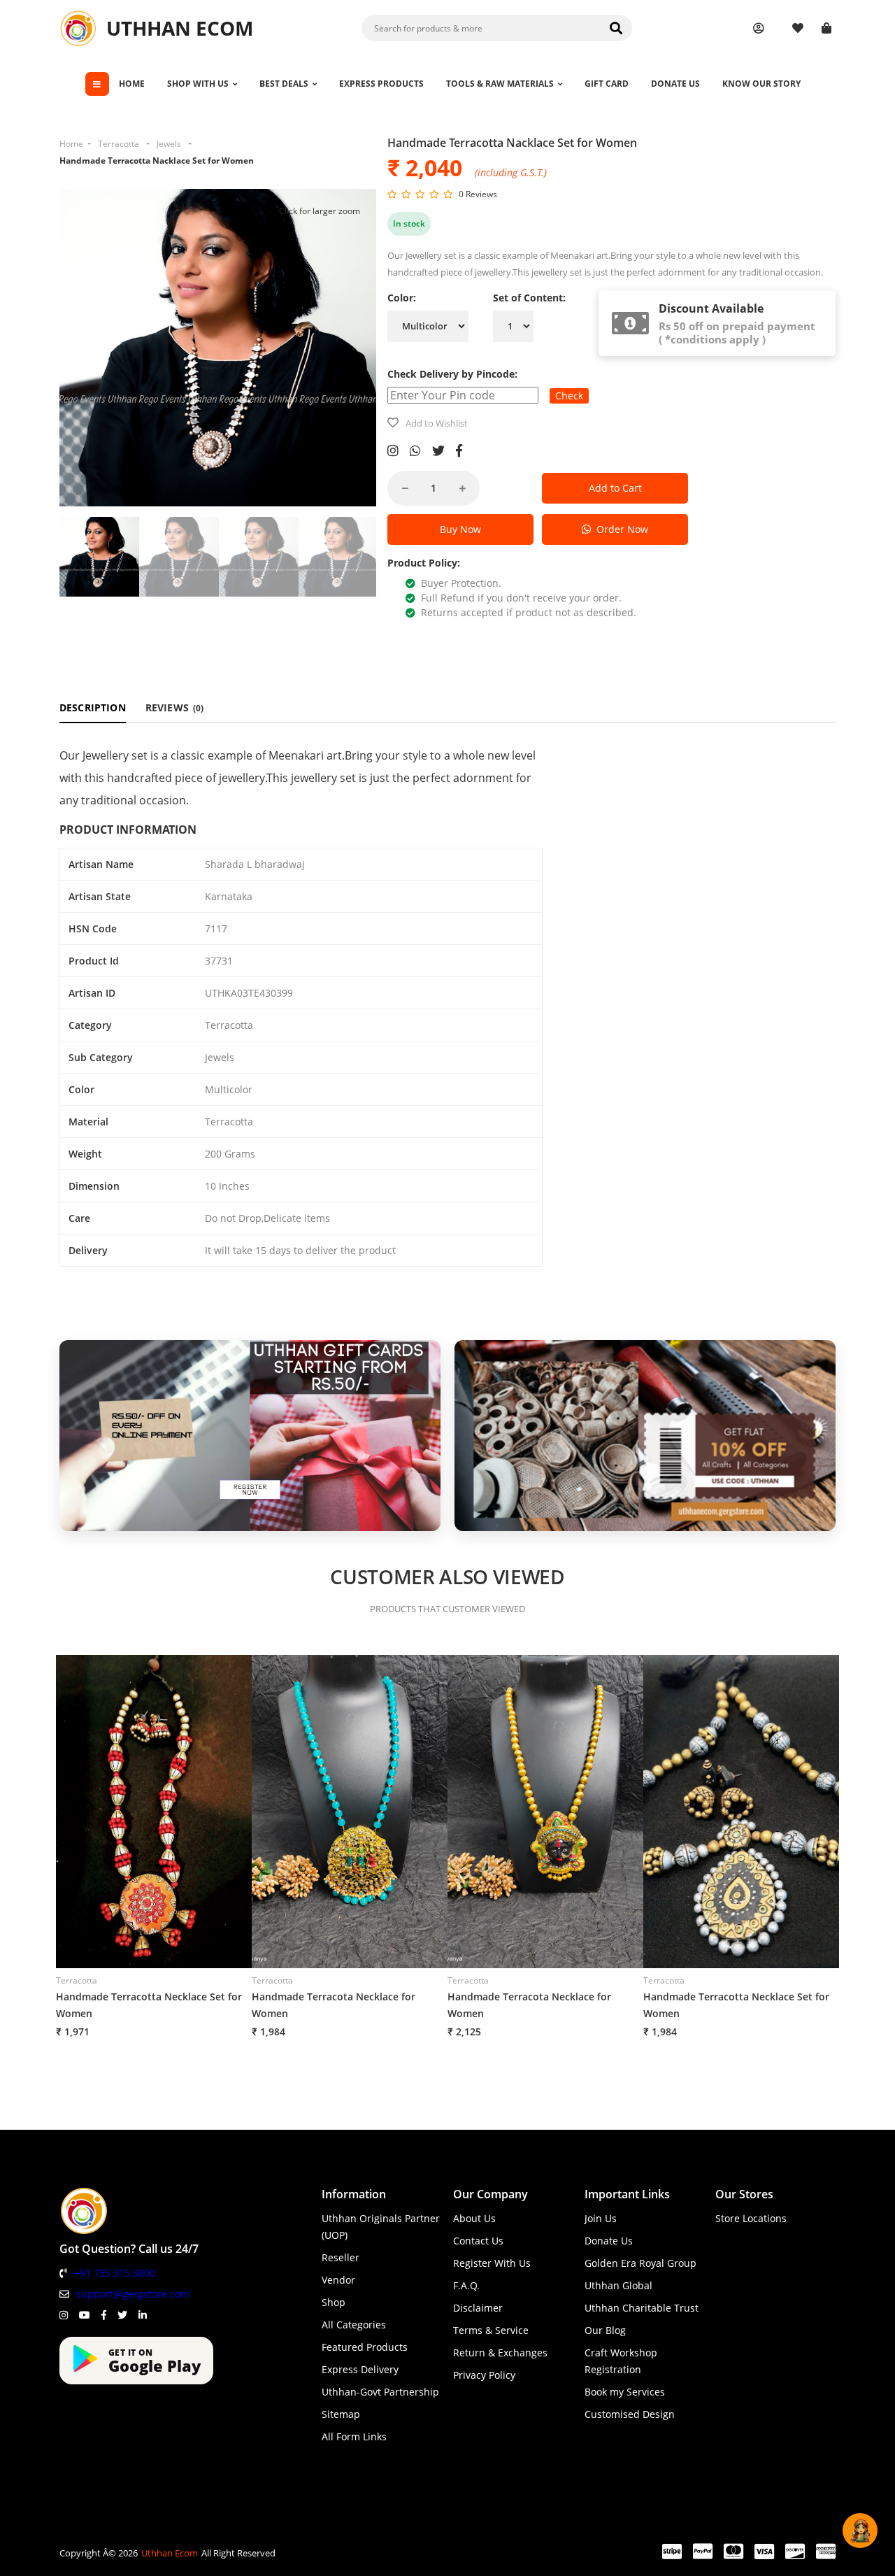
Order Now (620, 529)
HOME (132, 84)
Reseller (341, 2257)
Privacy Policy (484, 2375)
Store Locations (751, 2218)
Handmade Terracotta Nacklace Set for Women (157, 161)
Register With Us (492, 2263)
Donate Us (609, 2241)
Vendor (338, 2280)
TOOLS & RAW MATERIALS (500, 84)
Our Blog (605, 2330)
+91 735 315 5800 (115, 2273)
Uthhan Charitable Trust (642, 2308)
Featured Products (365, 2347)
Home (71, 144)
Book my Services (625, 2392)
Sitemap (341, 2414)
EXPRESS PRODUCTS (381, 84)
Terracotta (119, 144)
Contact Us (478, 2241)
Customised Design (630, 2414)
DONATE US (675, 84)
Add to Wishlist (437, 423)
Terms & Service (491, 2330)
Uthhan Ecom (170, 2553)
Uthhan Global (618, 2285)
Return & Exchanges (500, 2353)
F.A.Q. (466, 2285)
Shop (334, 2302)
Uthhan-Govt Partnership (380, 2392)
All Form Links (354, 2436)
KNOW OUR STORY (761, 84)
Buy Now (460, 529)
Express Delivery (360, 2369)
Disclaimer (478, 2308)
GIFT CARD (607, 84)
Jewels (169, 144)
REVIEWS (175, 707)
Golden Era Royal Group (640, 2263)
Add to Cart (615, 488)
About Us (474, 2218)
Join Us (601, 2218)
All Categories (354, 2325)
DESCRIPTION (93, 707)
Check (569, 396)
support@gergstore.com (133, 2294)
